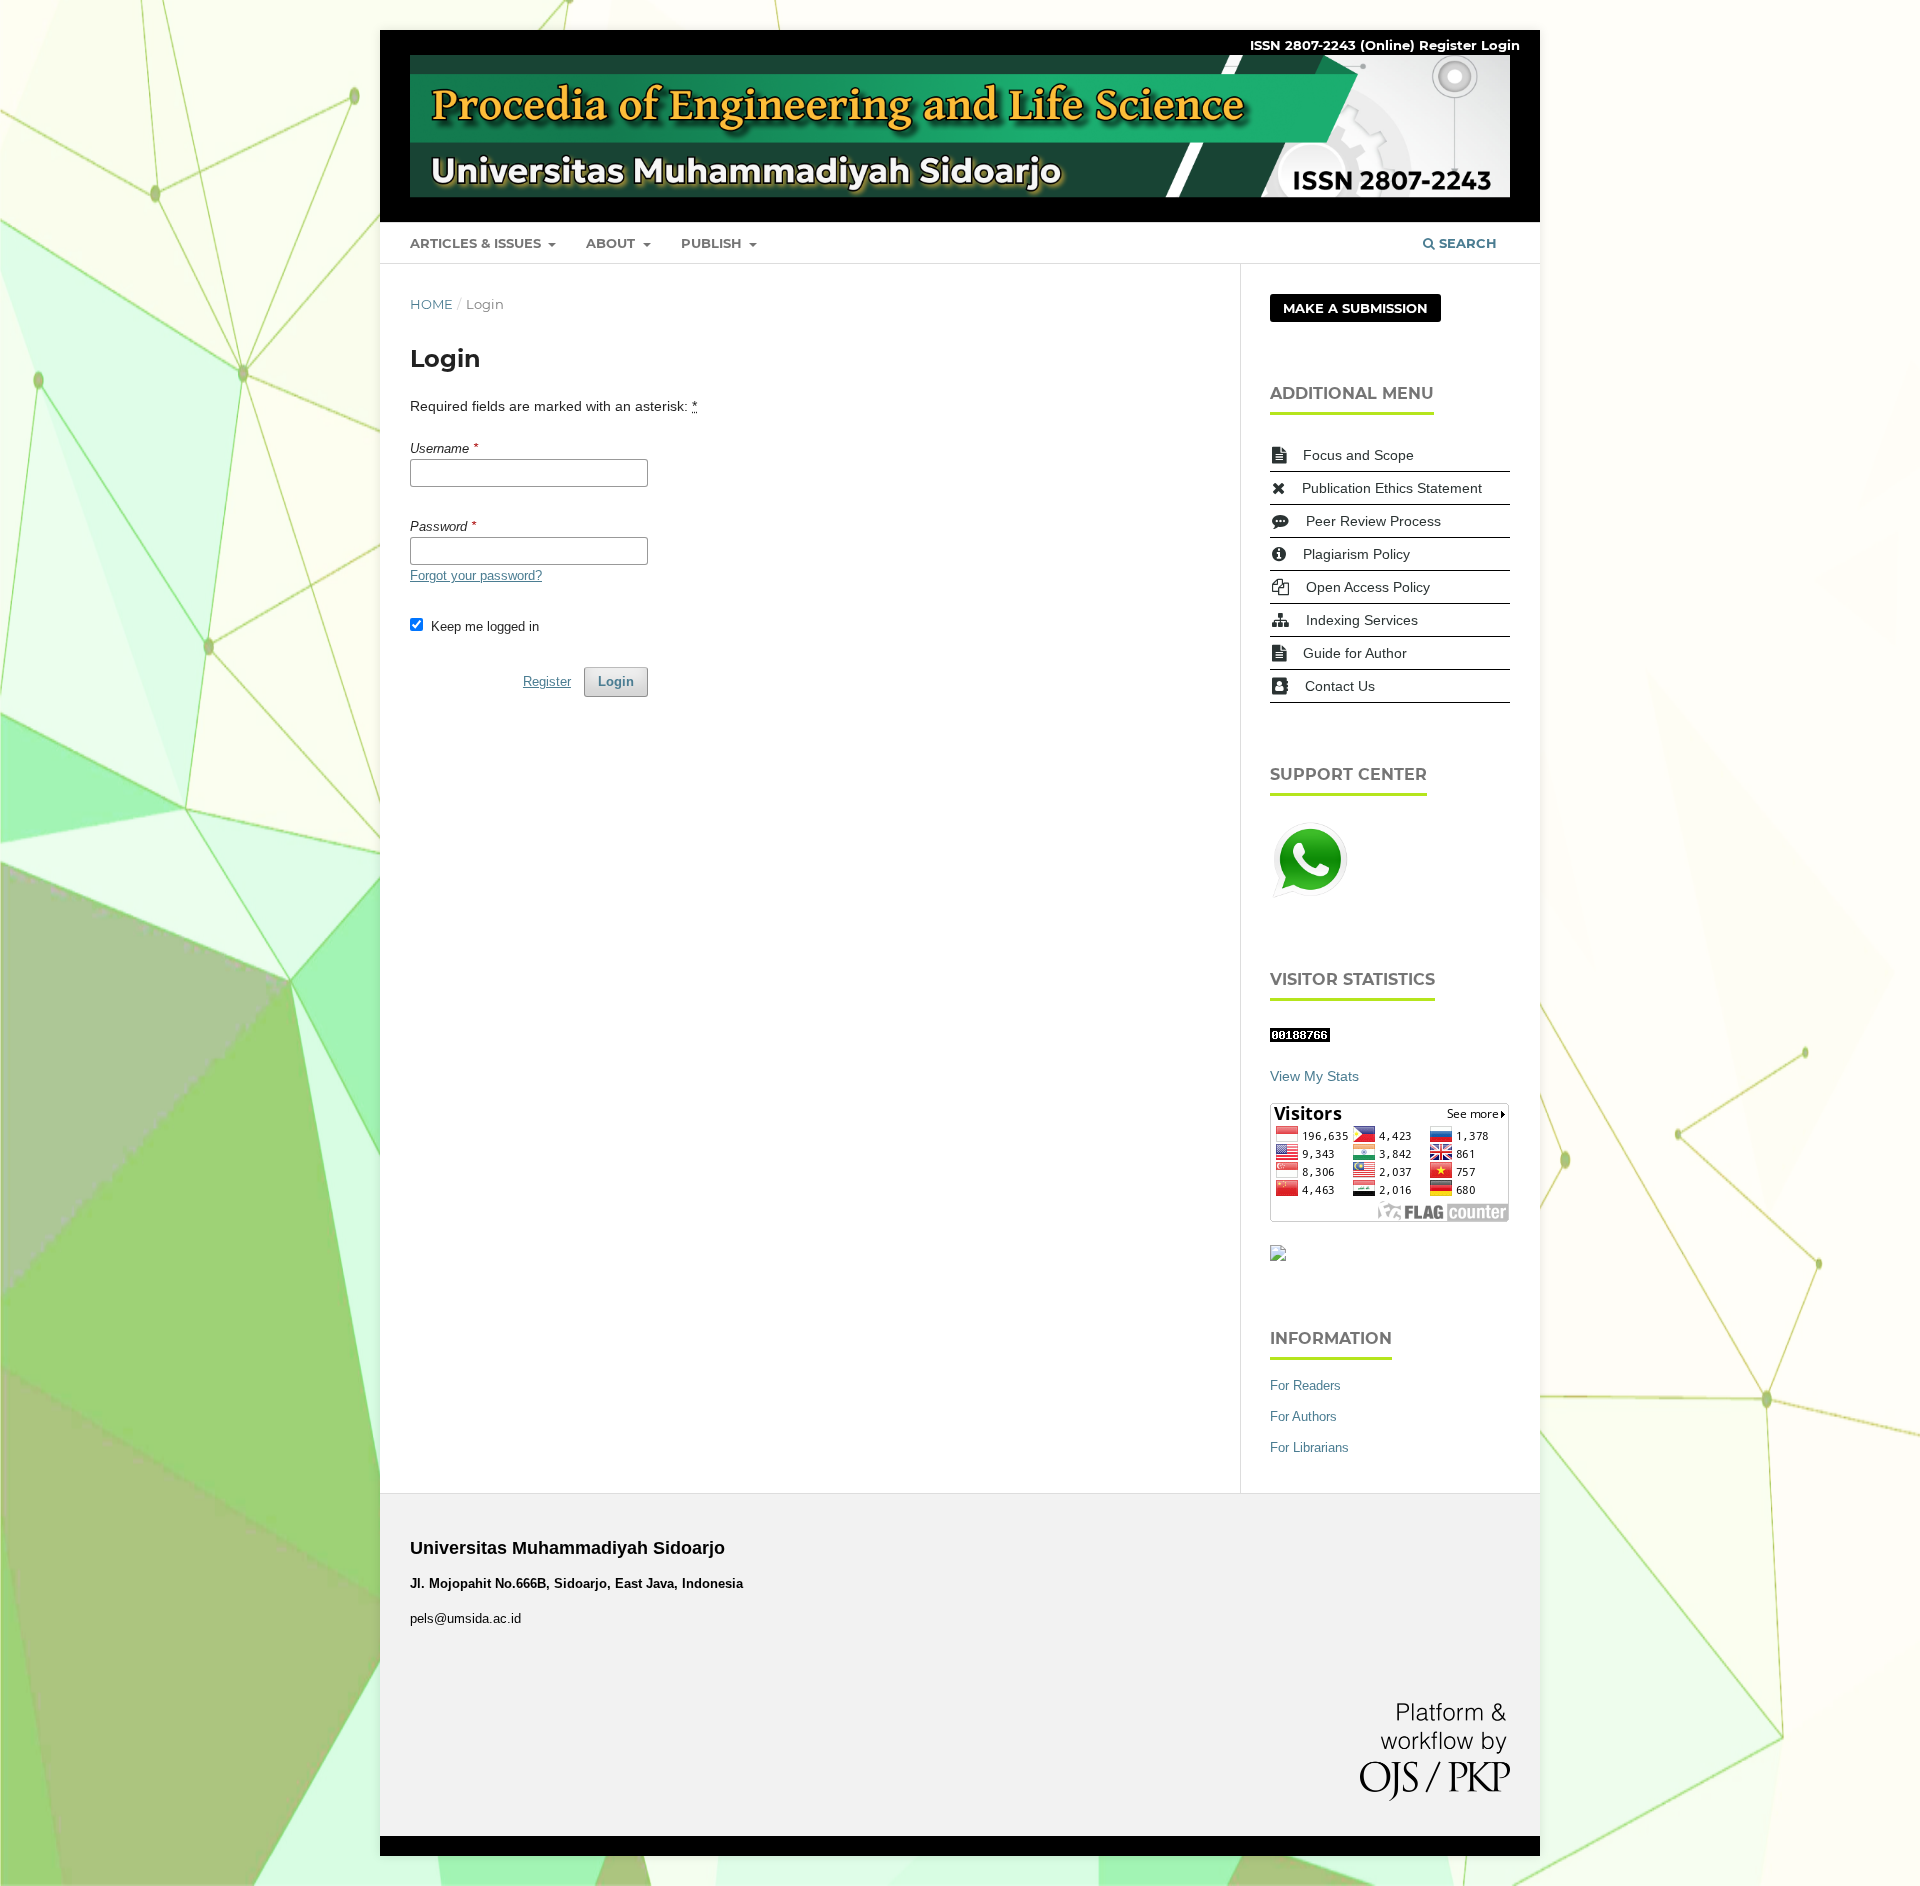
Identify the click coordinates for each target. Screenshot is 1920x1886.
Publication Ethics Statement (1392, 488)
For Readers (1305, 1385)
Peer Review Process (1373, 521)
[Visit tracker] (1278, 1256)
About (612, 243)
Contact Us (1340, 686)
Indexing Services (1362, 620)
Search (1466, 243)
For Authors (1303, 1416)
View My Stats (1314, 1076)
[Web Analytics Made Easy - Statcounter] (1300, 1037)
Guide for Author (1355, 653)
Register (1448, 45)
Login (1500, 45)
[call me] (1310, 895)
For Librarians (1309, 1447)
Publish (713, 243)
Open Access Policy (1368, 587)
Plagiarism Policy (1356, 554)
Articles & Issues (477, 243)
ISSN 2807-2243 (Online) (1332, 45)
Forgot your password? (476, 575)
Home (431, 304)
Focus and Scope (1358, 455)
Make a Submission (1355, 308)
